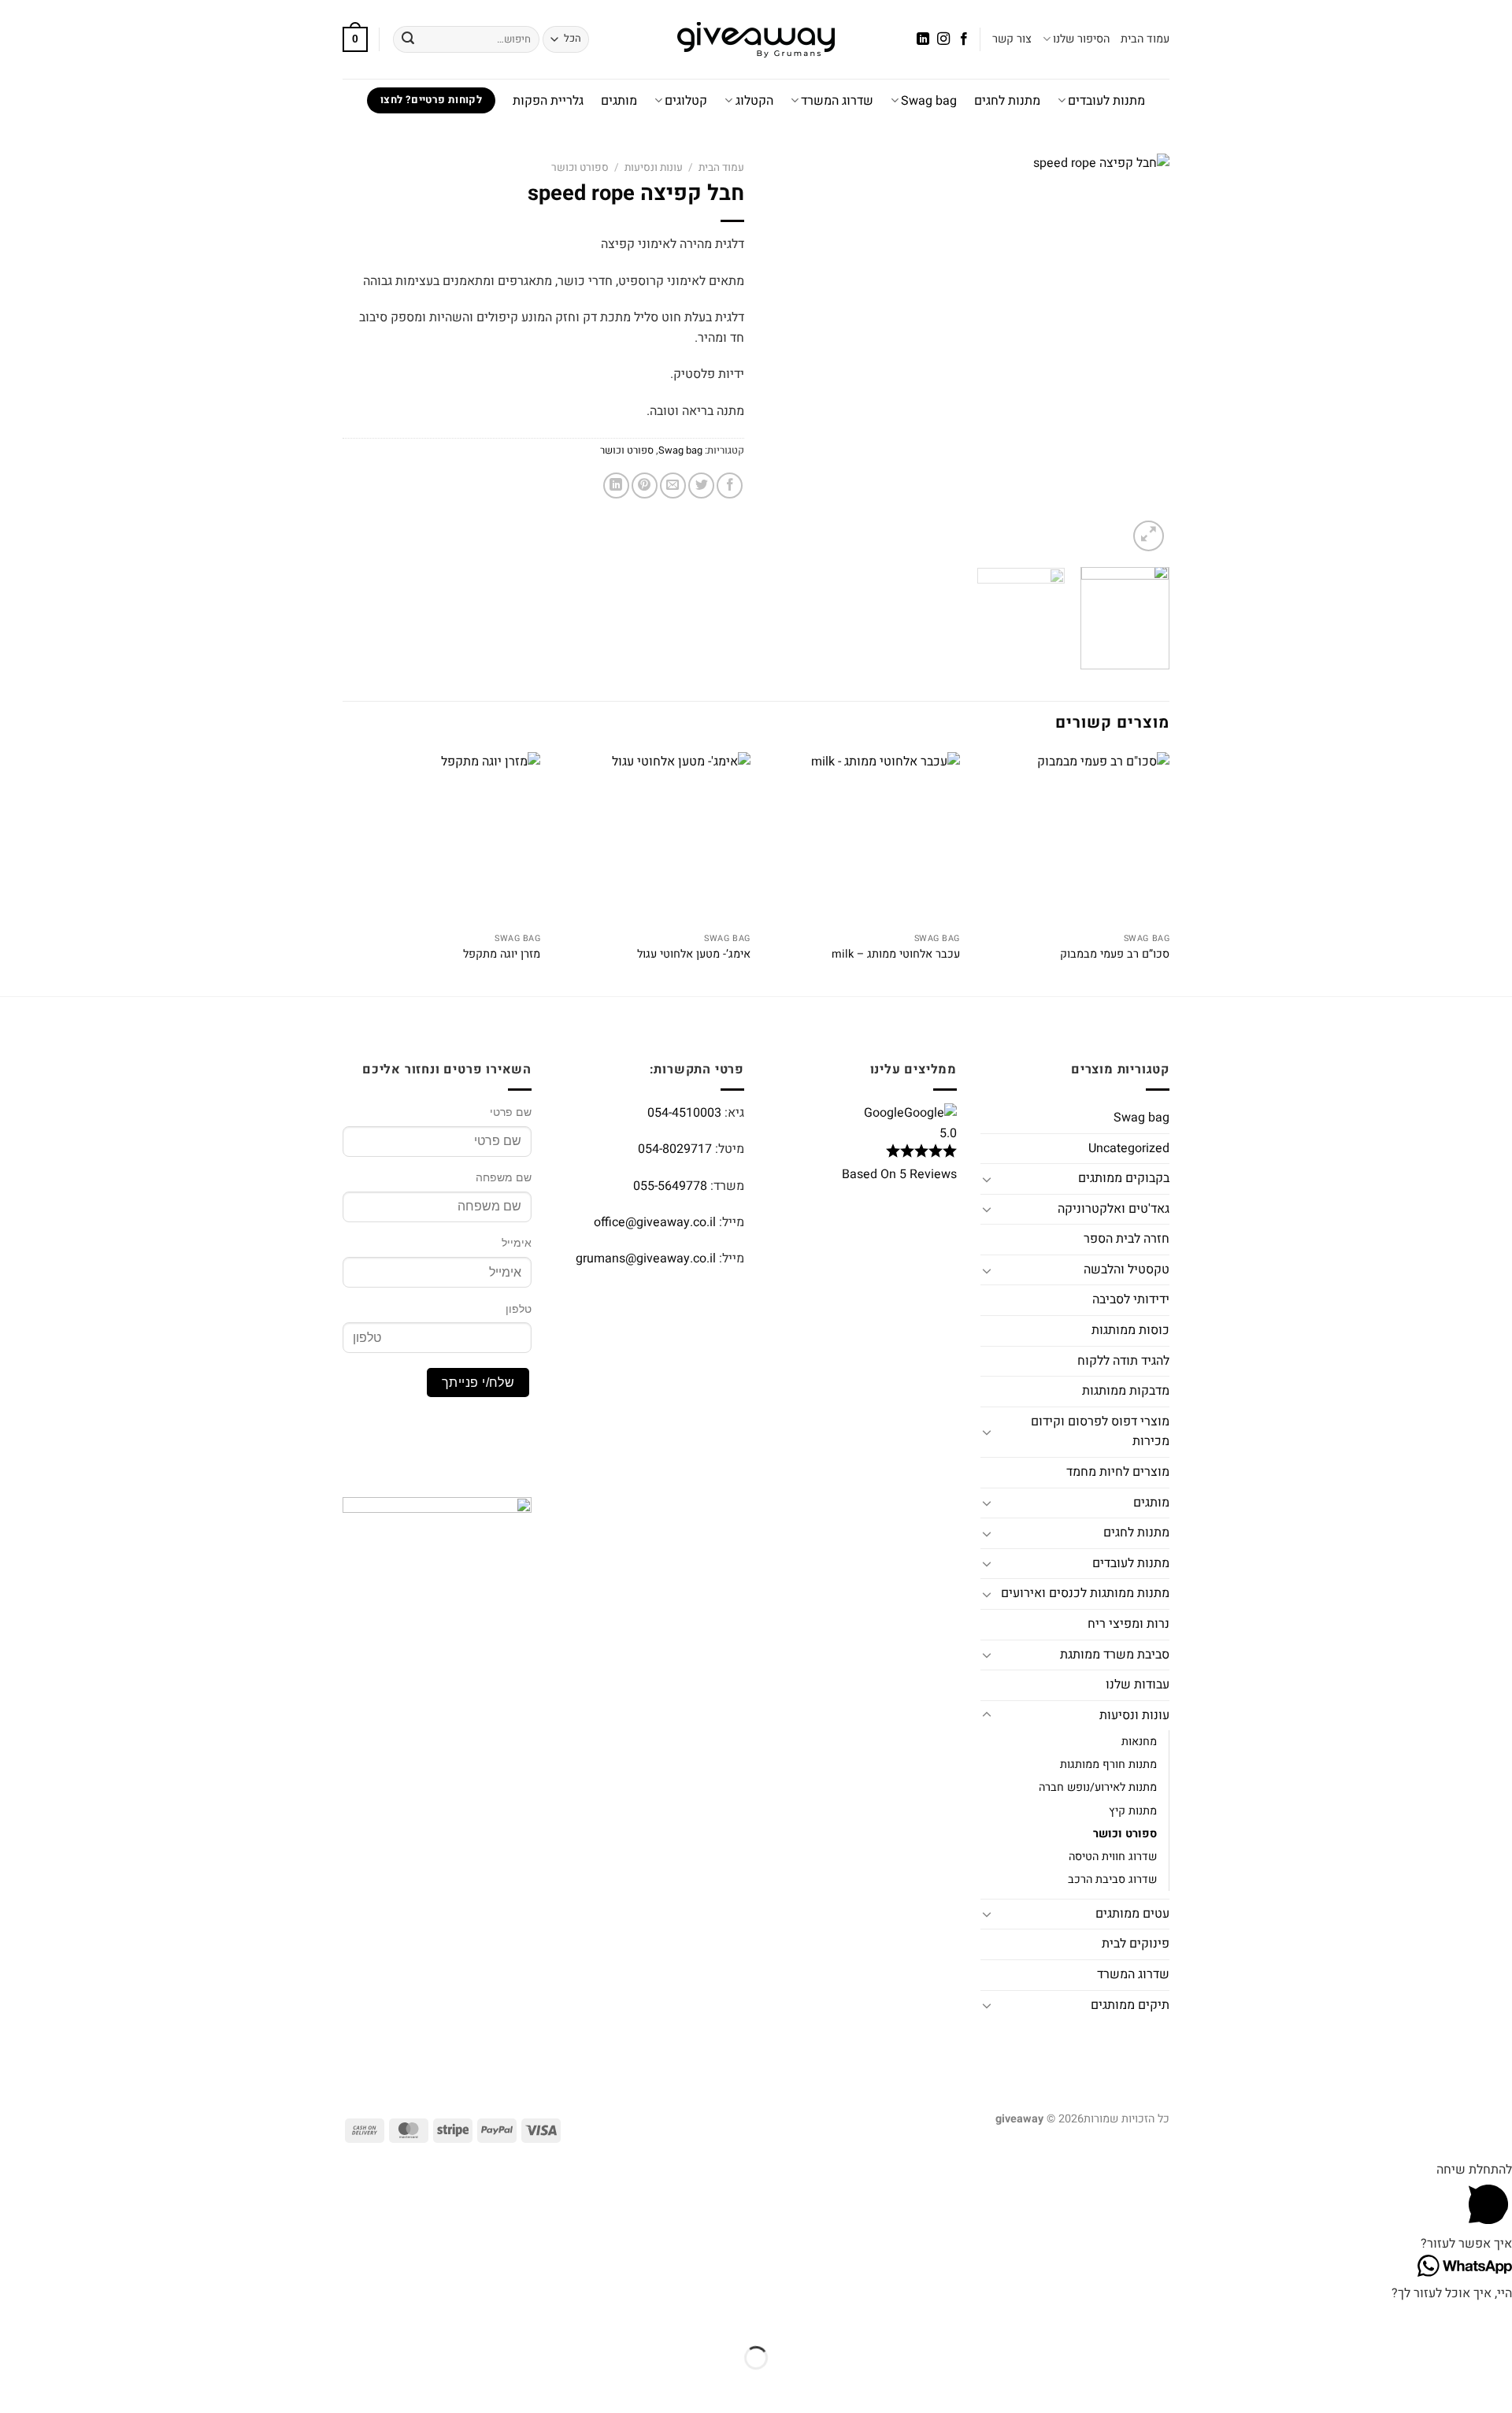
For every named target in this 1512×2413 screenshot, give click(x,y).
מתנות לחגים (1007, 101)
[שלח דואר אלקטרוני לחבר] (673, 486)
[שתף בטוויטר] (701, 486)
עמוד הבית (1145, 39)
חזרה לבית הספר (1127, 1239)
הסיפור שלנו (1081, 39)
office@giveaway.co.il (655, 1222)
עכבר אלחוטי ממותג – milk (896, 955)
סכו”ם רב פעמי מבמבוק (1115, 955)
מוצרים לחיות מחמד (1118, 1472)
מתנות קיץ (1133, 1811)
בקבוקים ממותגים (1124, 1178)
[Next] (784, 354)
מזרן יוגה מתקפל (502, 955)
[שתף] (1404, 2319)
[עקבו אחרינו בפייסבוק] (964, 39)
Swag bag (929, 101)
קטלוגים (686, 101)
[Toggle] (987, 1179)
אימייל (517, 1243)
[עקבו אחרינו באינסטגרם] (943, 39)
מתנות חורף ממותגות (1108, 1764)
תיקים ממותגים (1130, 2005)
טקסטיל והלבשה (1127, 1270)
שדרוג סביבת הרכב (1112, 1879)
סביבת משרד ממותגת (1115, 1655)
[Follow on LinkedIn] (922, 39)
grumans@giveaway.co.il (646, 1258)
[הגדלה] (1149, 536)
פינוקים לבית (1136, 1944)
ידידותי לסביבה (1131, 1299)
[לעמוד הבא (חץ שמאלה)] (1450, 2385)
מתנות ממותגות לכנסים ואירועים (1085, 1593)
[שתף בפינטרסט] (645, 486)
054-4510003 (684, 1113)
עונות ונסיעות (654, 168)
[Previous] (1142, 354)
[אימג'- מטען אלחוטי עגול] (653, 839)
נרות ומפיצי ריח (1128, 1624)
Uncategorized (1129, 1148)
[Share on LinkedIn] (616, 486)
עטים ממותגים (1132, 1914)
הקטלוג (754, 101)
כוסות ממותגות (1130, 1330)
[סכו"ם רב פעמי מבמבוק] (1073, 839)
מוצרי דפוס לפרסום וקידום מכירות (1100, 1432)
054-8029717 (675, 1149)
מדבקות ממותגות (1126, 1391)
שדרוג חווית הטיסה (1113, 1857)
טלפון (519, 1309)
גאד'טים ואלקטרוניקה (1114, 1209)
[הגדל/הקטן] (1497, 2319)
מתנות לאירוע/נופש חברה (1098, 1787)
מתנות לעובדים (1106, 101)
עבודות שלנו (1138, 1685)
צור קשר (1012, 39)
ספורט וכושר (580, 168)
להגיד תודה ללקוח (1123, 1361)
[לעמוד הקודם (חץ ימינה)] (1497, 2385)
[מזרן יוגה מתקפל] (444, 839)
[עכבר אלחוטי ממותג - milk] (863, 839)
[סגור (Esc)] (1358, 2319)
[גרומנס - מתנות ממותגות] (756, 40)
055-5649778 (670, 1186)
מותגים (619, 101)
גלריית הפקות (548, 101)
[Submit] (408, 39)
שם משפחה (504, 1177)
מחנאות (1139, 1742)
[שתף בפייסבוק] (730, 486)
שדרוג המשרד (837, 101)
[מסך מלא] (1450, 2319)
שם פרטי (511, 1112)
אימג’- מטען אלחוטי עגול (694, 955)
